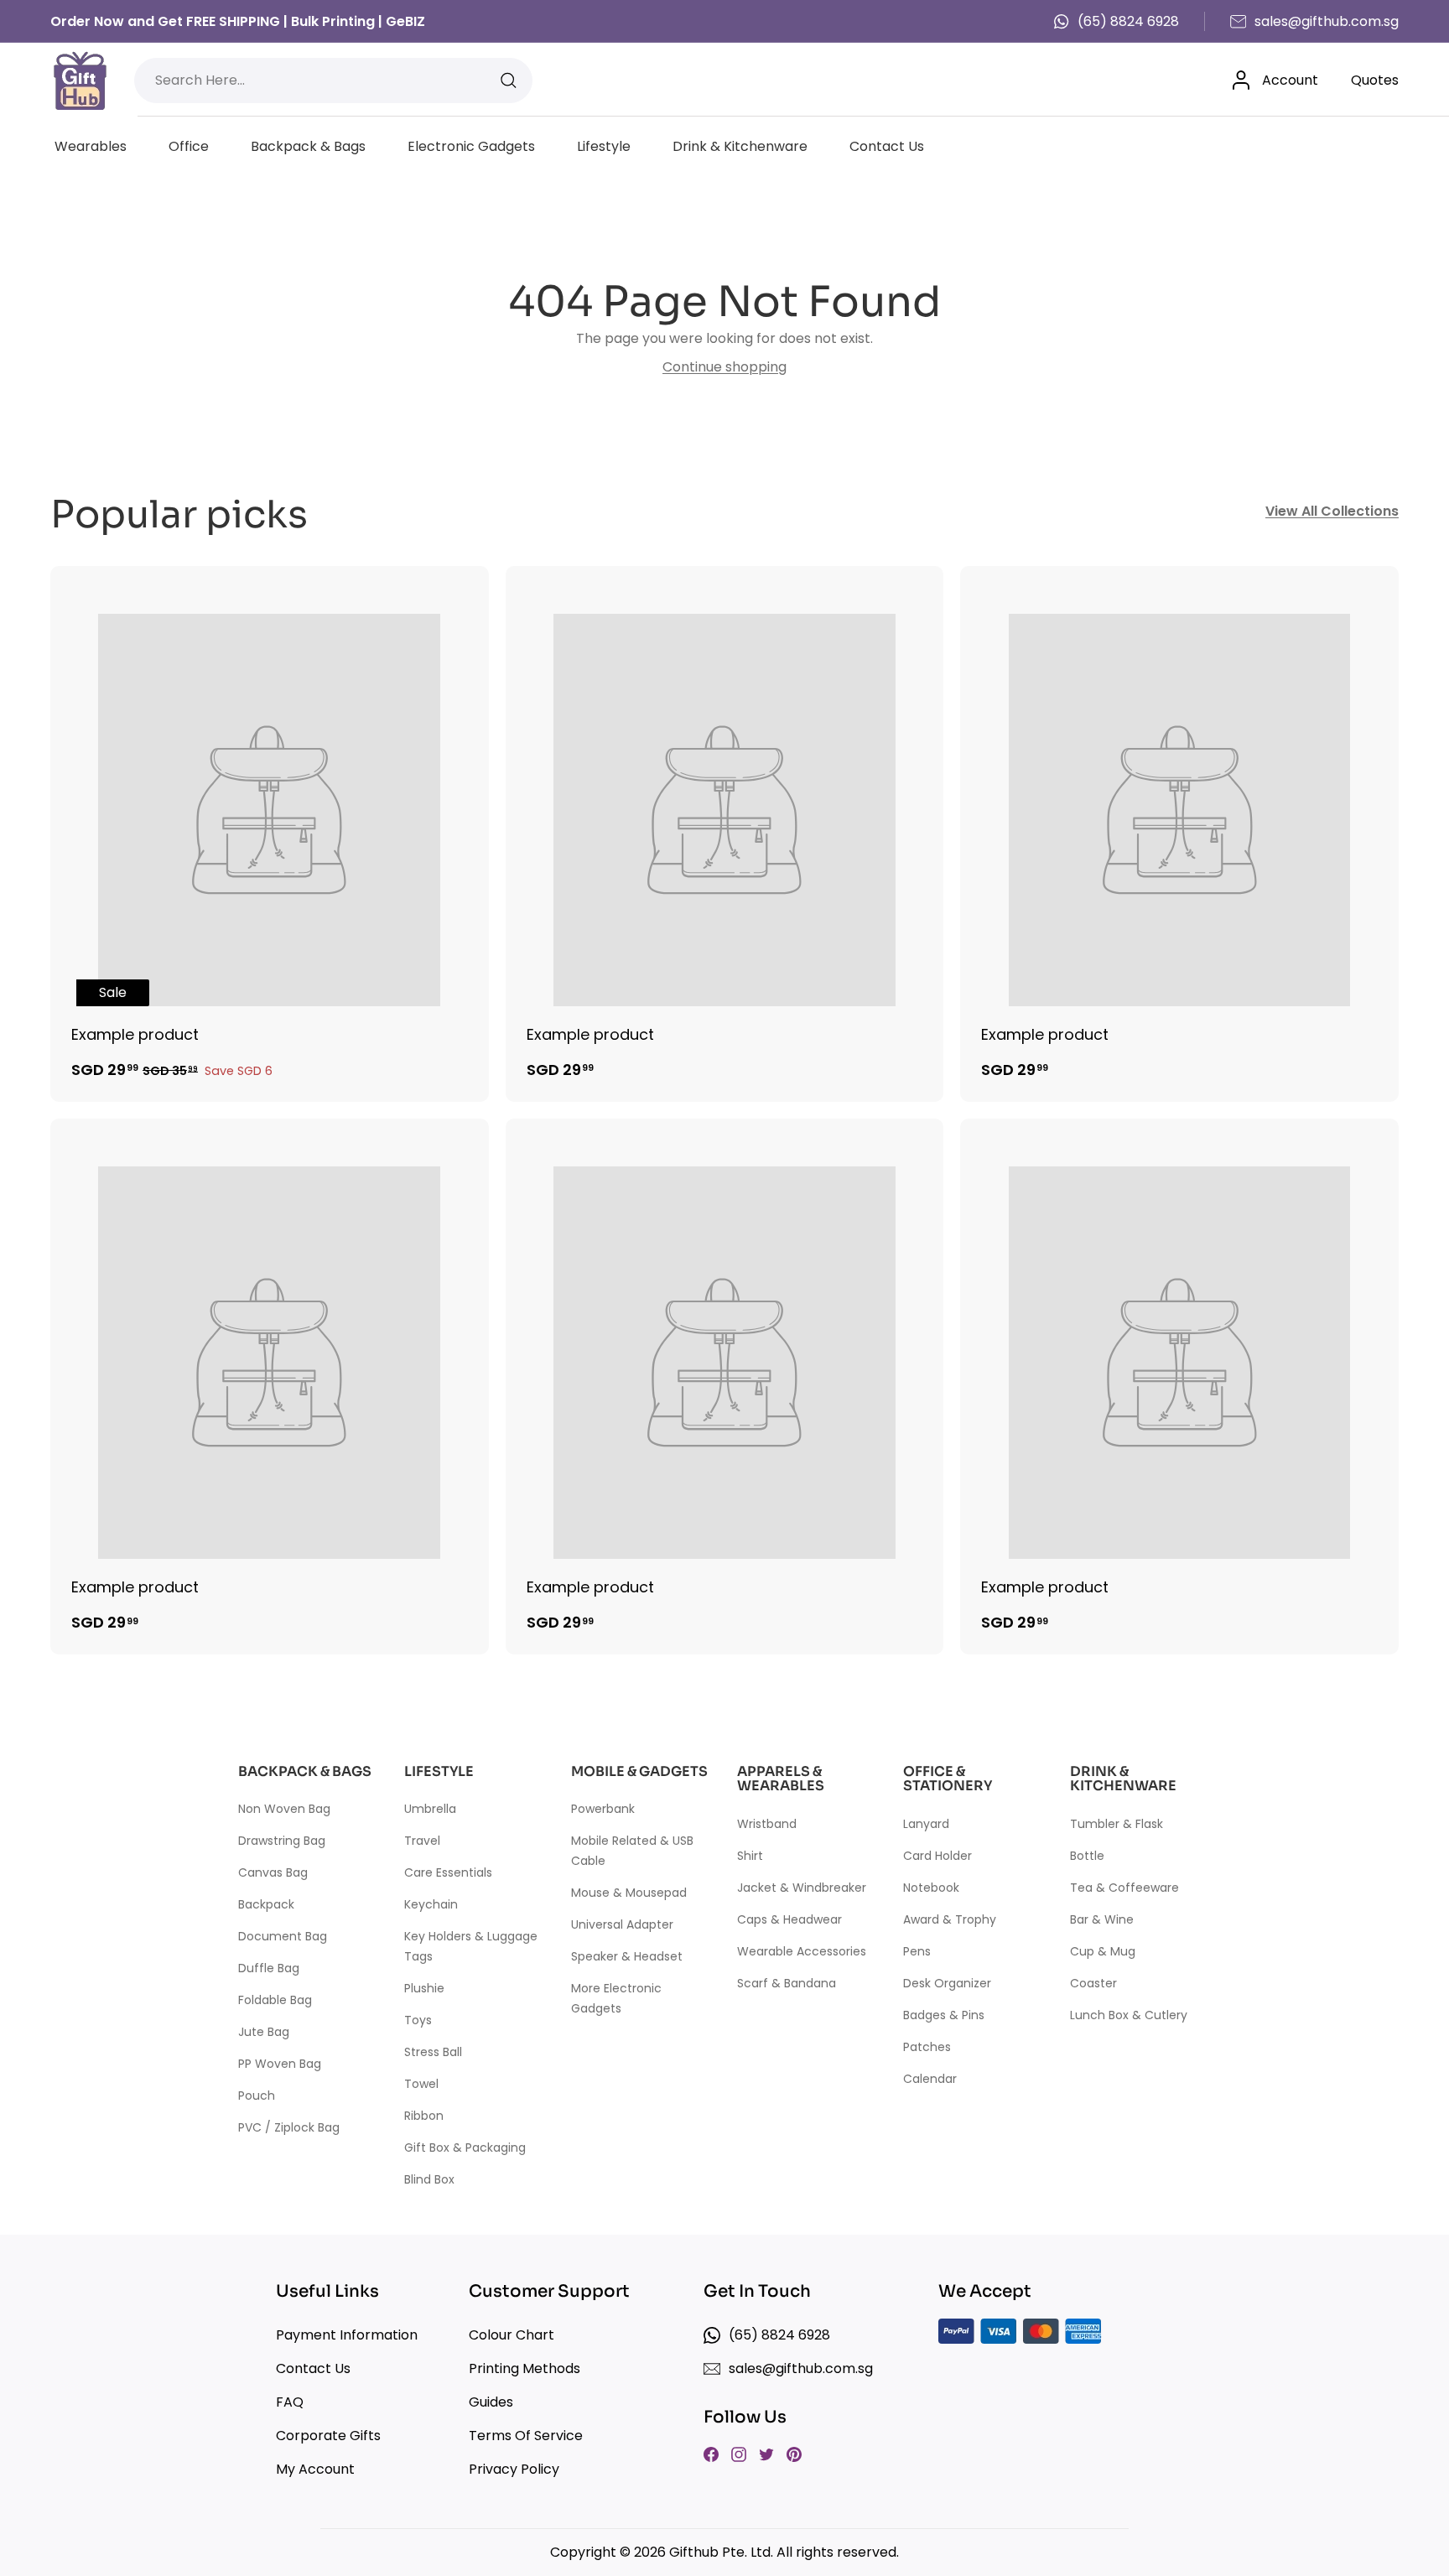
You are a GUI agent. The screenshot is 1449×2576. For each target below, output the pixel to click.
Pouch (257, 2096)
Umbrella (430, 1809)
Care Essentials (448, 1872)
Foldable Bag (275, 2000)
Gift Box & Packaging (465, 2148)
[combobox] (333, 80)
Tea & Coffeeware (1124, 1888)
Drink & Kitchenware (740, 146)
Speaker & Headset (627, 1956)
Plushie (424, 1988)
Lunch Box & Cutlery (1129, 2015)
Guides (491, 2402)
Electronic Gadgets (471, 146)
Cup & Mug (1103, 1951)
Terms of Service (526, 2436)
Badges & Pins (944, 2015)
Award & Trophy (950, 1919)
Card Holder (937, 1856)
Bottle (1087, 1856)
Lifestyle (604, 146)
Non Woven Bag (284, 1809)
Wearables (91, 146)
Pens (917, 1951)
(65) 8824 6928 (1128, 21)
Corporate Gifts (328, 2436)
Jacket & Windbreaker (802, 1888)
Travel (422, 1841)
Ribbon (424, 2116)
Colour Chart (512, 2335)
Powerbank (603, 1809)
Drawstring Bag (282, 1841)
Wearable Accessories (802, 1951)
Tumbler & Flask (1117, 1824)
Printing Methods (525, 2368)
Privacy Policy (514, 2469)
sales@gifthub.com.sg (1327, 21)
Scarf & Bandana (787, 1983)
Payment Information (347, 2335)
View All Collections (1332, 511)
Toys (418, 2020)
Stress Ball (433, 2052)
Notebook (931, 1888)
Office (189, 146)
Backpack (266, 1904)
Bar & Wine (1102, 1919)
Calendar (930, 2079)
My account (315, 2469)
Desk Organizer (947, 1983)
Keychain (431, 1904)
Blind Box (429, 2179)
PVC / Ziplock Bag (289, 2127)
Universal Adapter (622, 1924)
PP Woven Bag (280, 2064)
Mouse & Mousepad (629, 1893)
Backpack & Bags (308, 146)
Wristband (767, 1824)
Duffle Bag (269, 1968)
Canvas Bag (273, 1872)
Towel (421, 2084)
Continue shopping (724, 367)
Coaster (1093, 1983)
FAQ (290, 2402)
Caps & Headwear (789, 1919)
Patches (927, 2047)
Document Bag (283, 1936)
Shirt (750, 1856)
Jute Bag (264, 2032)
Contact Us (887, 146)
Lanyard (926, 1824)
